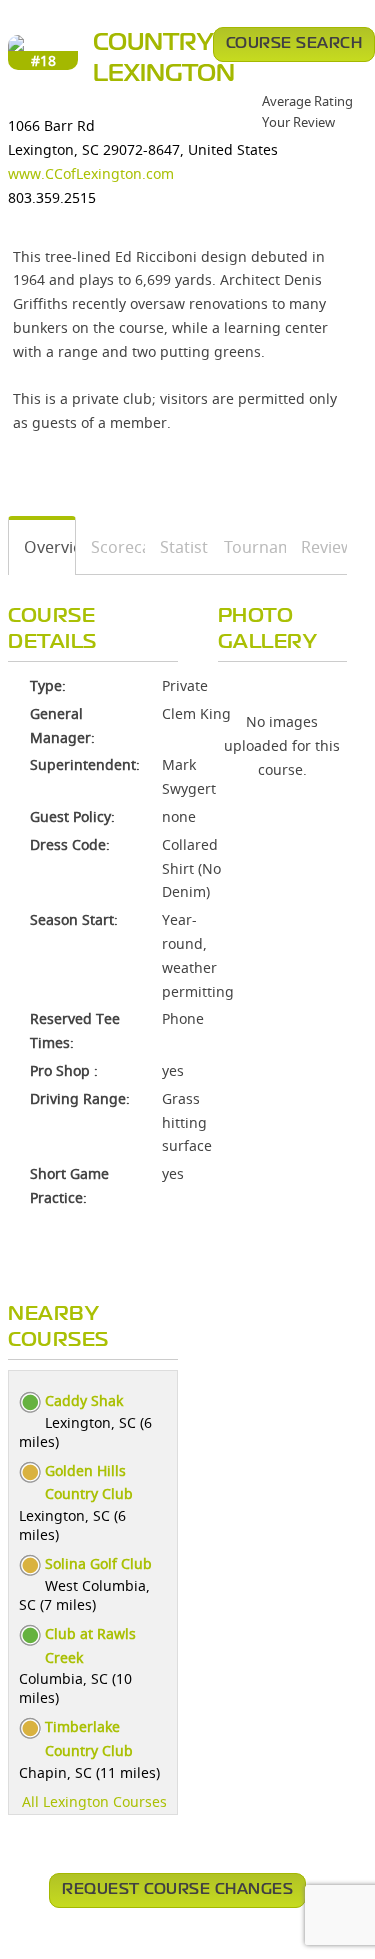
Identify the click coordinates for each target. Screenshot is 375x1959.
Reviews (317, 547)
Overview (42, 547)
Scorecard (111, 547)
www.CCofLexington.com (91, 173)
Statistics (177, 547)
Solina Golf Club (98, 1563)
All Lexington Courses (94, 1801)
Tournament (248, 547)
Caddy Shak (84, 1400)
